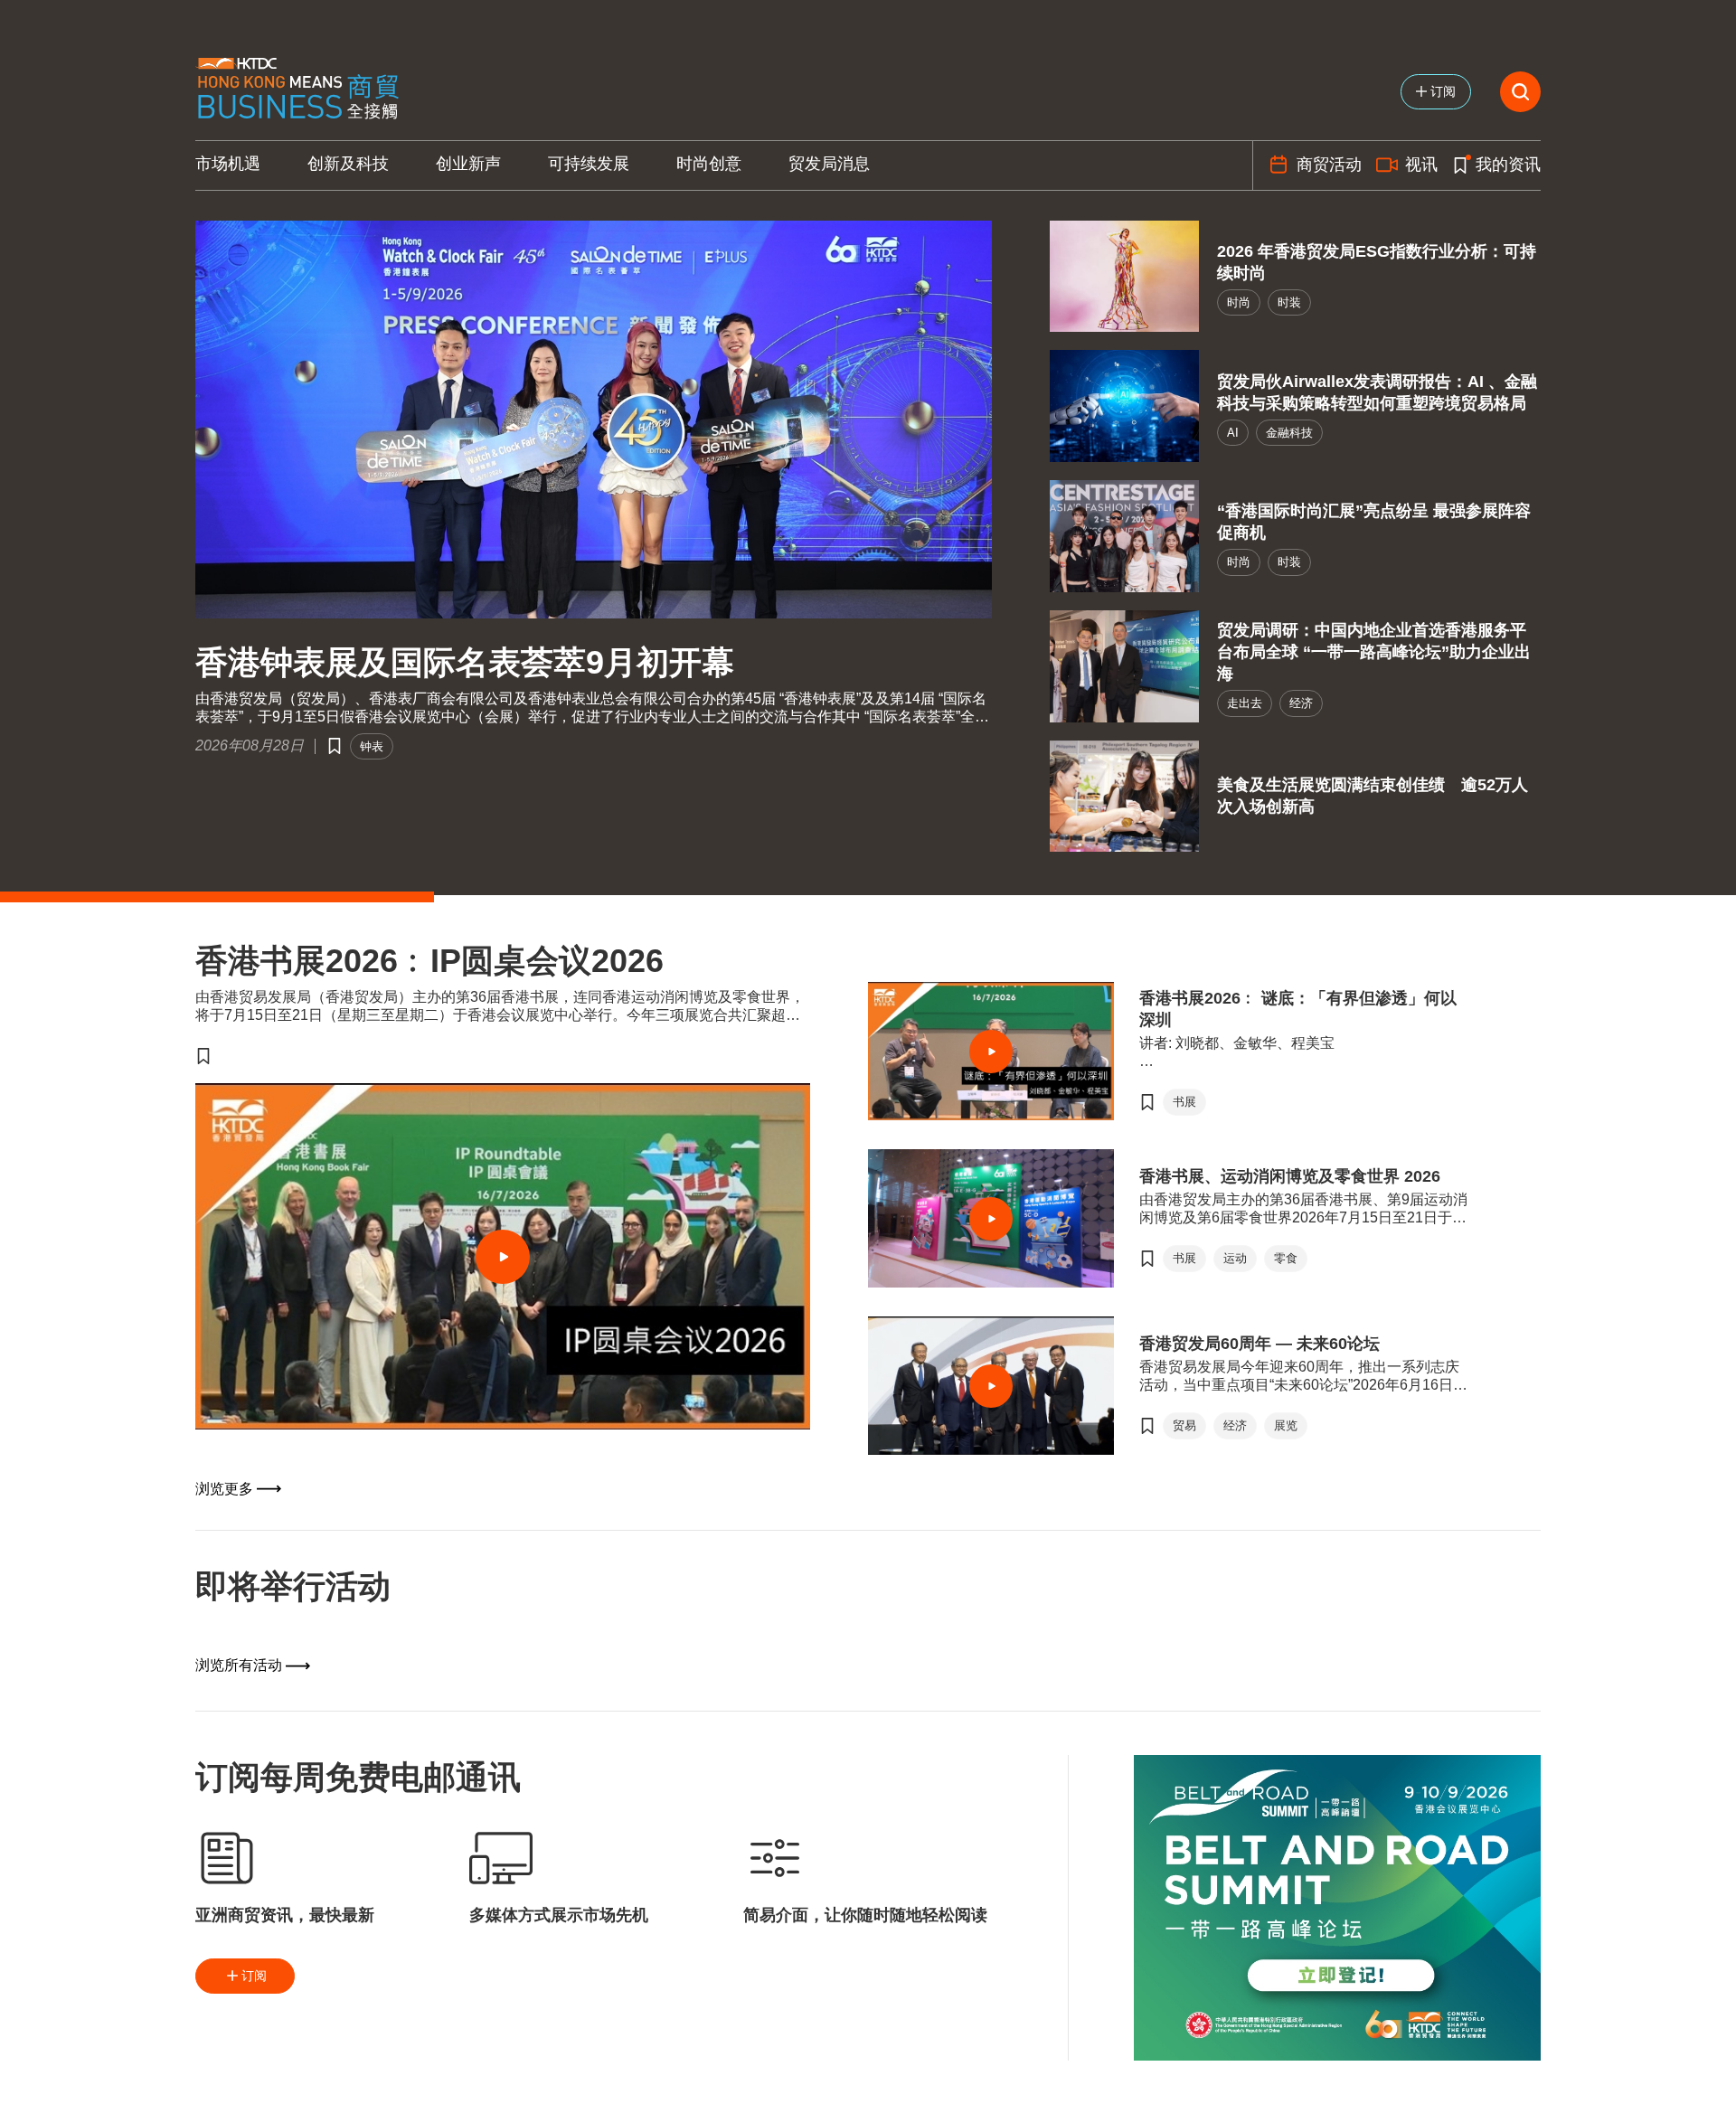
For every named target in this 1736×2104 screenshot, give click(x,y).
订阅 (254, 1976)
